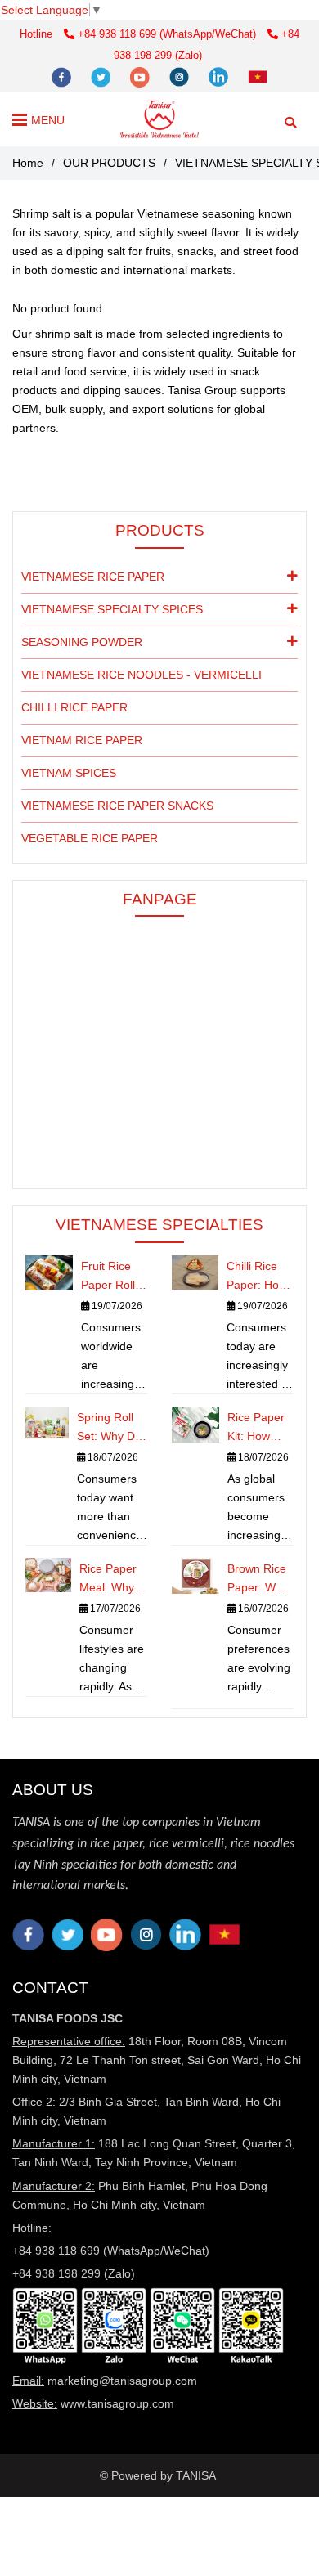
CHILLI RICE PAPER (74, 707)
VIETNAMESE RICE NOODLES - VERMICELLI (142, 675)
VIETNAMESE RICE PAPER (93, 577)
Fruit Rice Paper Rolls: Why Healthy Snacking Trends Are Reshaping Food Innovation (114, 1277)
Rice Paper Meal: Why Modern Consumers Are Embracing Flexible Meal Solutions (109, 1580)
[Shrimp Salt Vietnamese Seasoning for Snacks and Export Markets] (218, 2475)
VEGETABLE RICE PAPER (90, 838)
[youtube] (142, 76)
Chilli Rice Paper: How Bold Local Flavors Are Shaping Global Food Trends (258, 1277)
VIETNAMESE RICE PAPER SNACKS (117, 806)
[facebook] (63, 76)
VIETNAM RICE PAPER (82, 740)
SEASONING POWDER (82, 642)
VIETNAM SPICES (69, 773)
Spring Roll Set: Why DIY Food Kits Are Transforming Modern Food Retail (112, 1428)
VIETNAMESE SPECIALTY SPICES (112, 609)
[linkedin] (220, 76)
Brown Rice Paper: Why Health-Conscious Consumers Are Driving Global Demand (258, 1580)
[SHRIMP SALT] (159, 119)
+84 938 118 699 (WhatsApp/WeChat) (168, 34)
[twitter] (102, 76)
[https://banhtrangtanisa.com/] (258, 76)
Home (28, 163)
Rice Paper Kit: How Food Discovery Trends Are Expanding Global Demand (256, 1428)
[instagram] (181, 76)
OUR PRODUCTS (109, 163)
